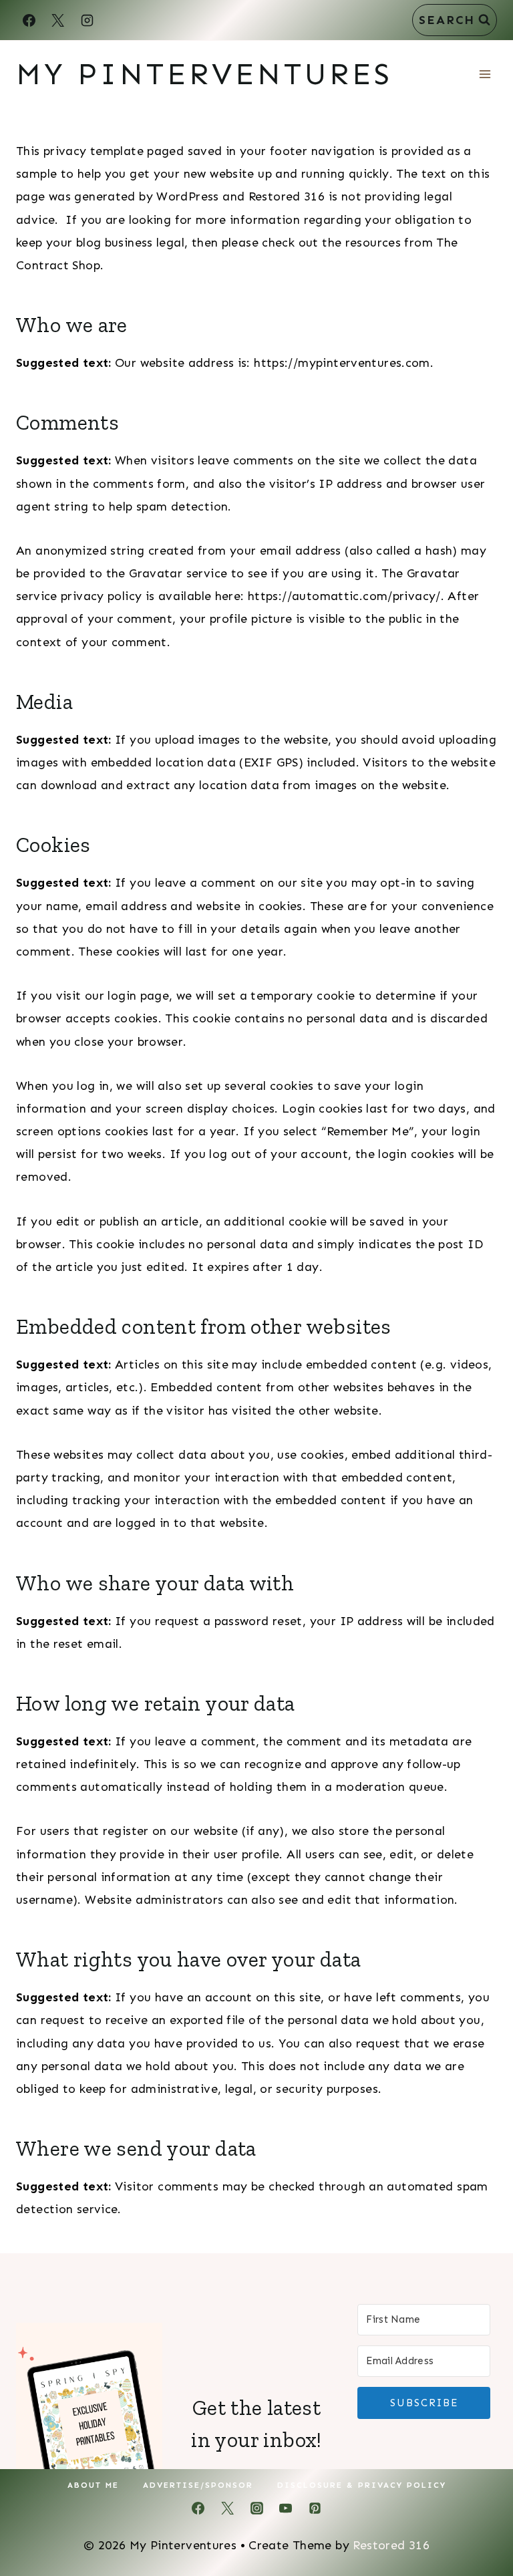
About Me (93, 2485)
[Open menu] (485, 74)
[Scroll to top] (480, 2523)
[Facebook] (29, 20)
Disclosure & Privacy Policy (362, 2485)
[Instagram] (87, 20)
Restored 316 (391, 2545)
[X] (58, 20)
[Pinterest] (315, 2509)
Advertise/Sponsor (198, 2485)
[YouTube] (286, 2509)
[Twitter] (227, 2509)
